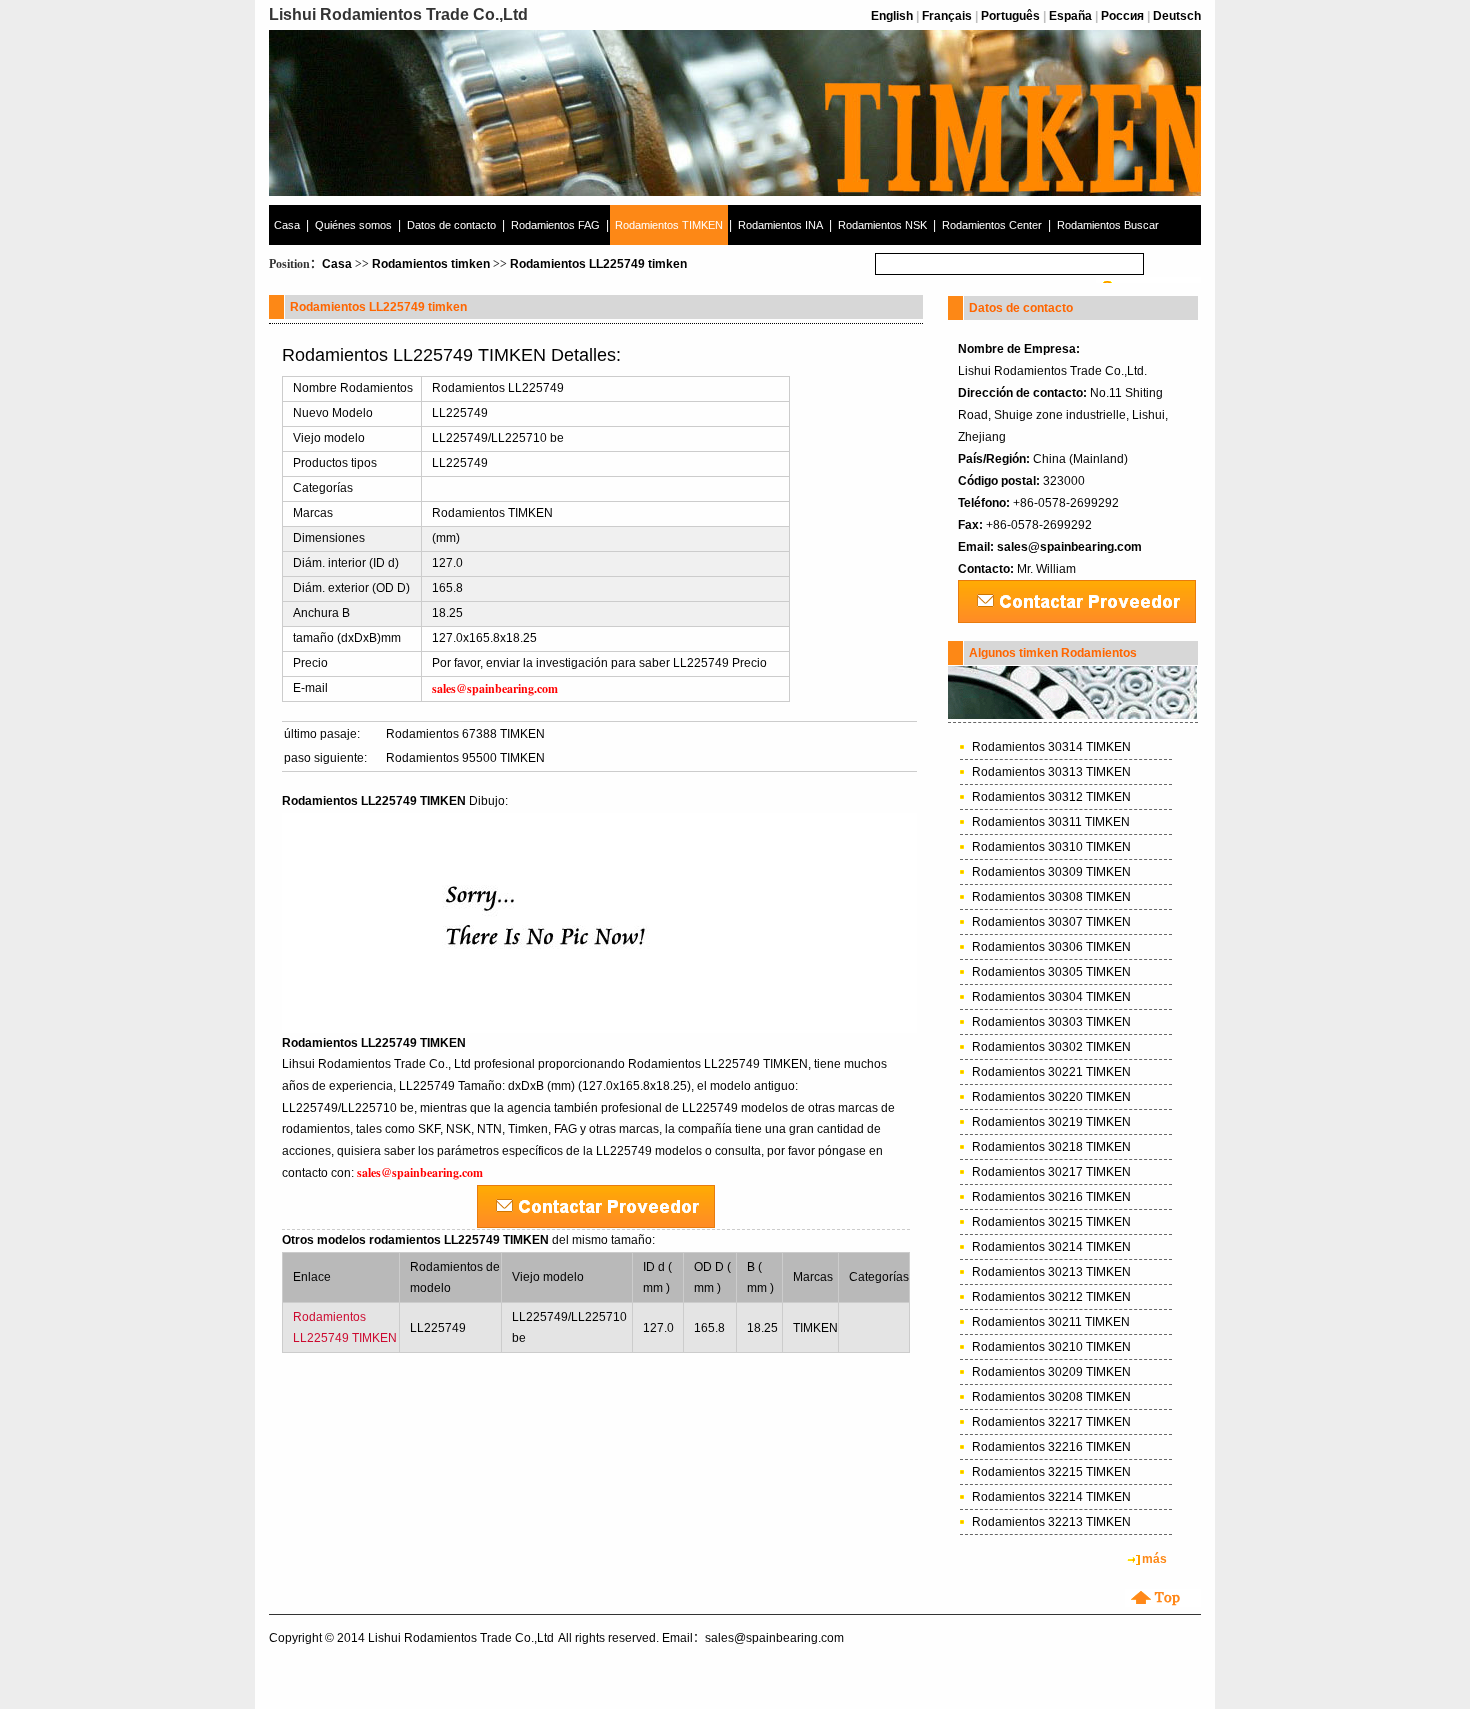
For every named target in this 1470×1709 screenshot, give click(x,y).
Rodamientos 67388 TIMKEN (465, 734)
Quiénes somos (353, 225)
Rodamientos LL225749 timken (598, 264)
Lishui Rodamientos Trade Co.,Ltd (461, 1638)
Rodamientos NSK (882, 225)
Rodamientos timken (431, 264)
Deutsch (1177, 16)
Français (947, 16)
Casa (287, 225)
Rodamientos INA (780, 225)
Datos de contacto (451, 225)
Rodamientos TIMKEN (669, 225)
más (1154, 1559)
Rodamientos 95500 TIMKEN (465, 758)
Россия (1122, 16)
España (1070, 16)
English (892, 16)
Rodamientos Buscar (1108, 225)
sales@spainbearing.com (1069, 547)
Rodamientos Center (992, 225)
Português (1010, 16)
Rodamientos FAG (555, 225)
